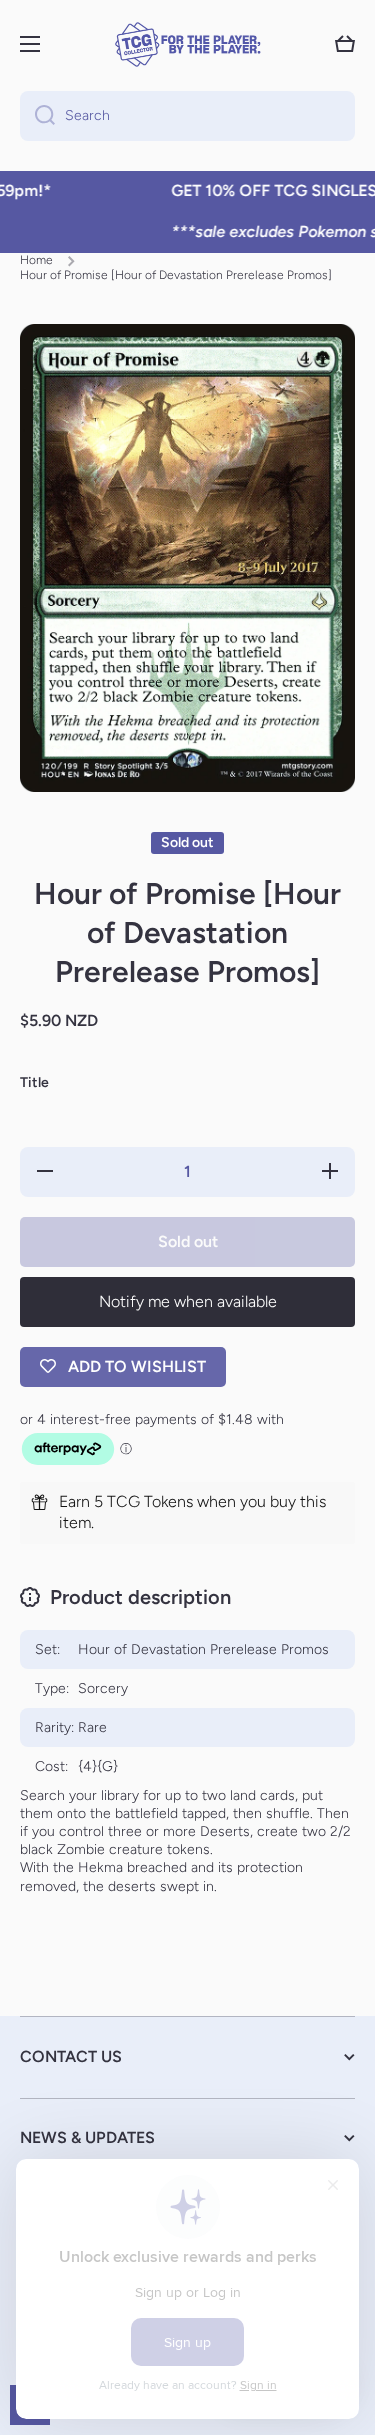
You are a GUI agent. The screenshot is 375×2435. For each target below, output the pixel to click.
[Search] (37, 116)
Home (36, 260)
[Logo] (188, 44)
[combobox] (187, 116)
